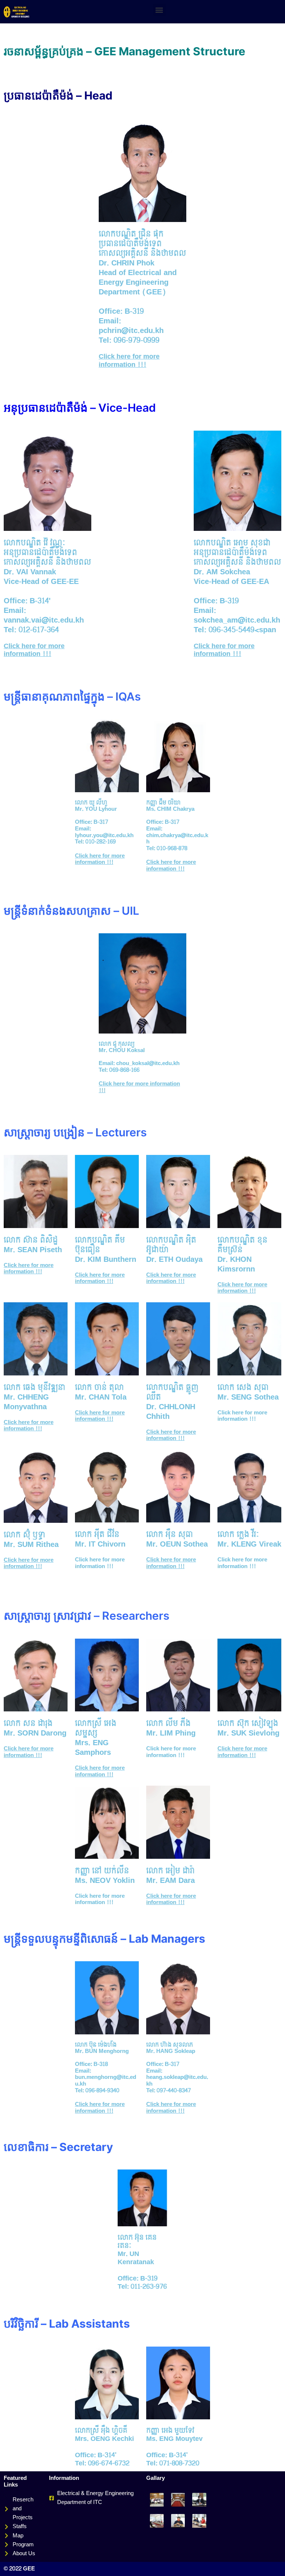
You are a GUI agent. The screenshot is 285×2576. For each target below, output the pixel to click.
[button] (159, 10)
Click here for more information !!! (129, 361)
